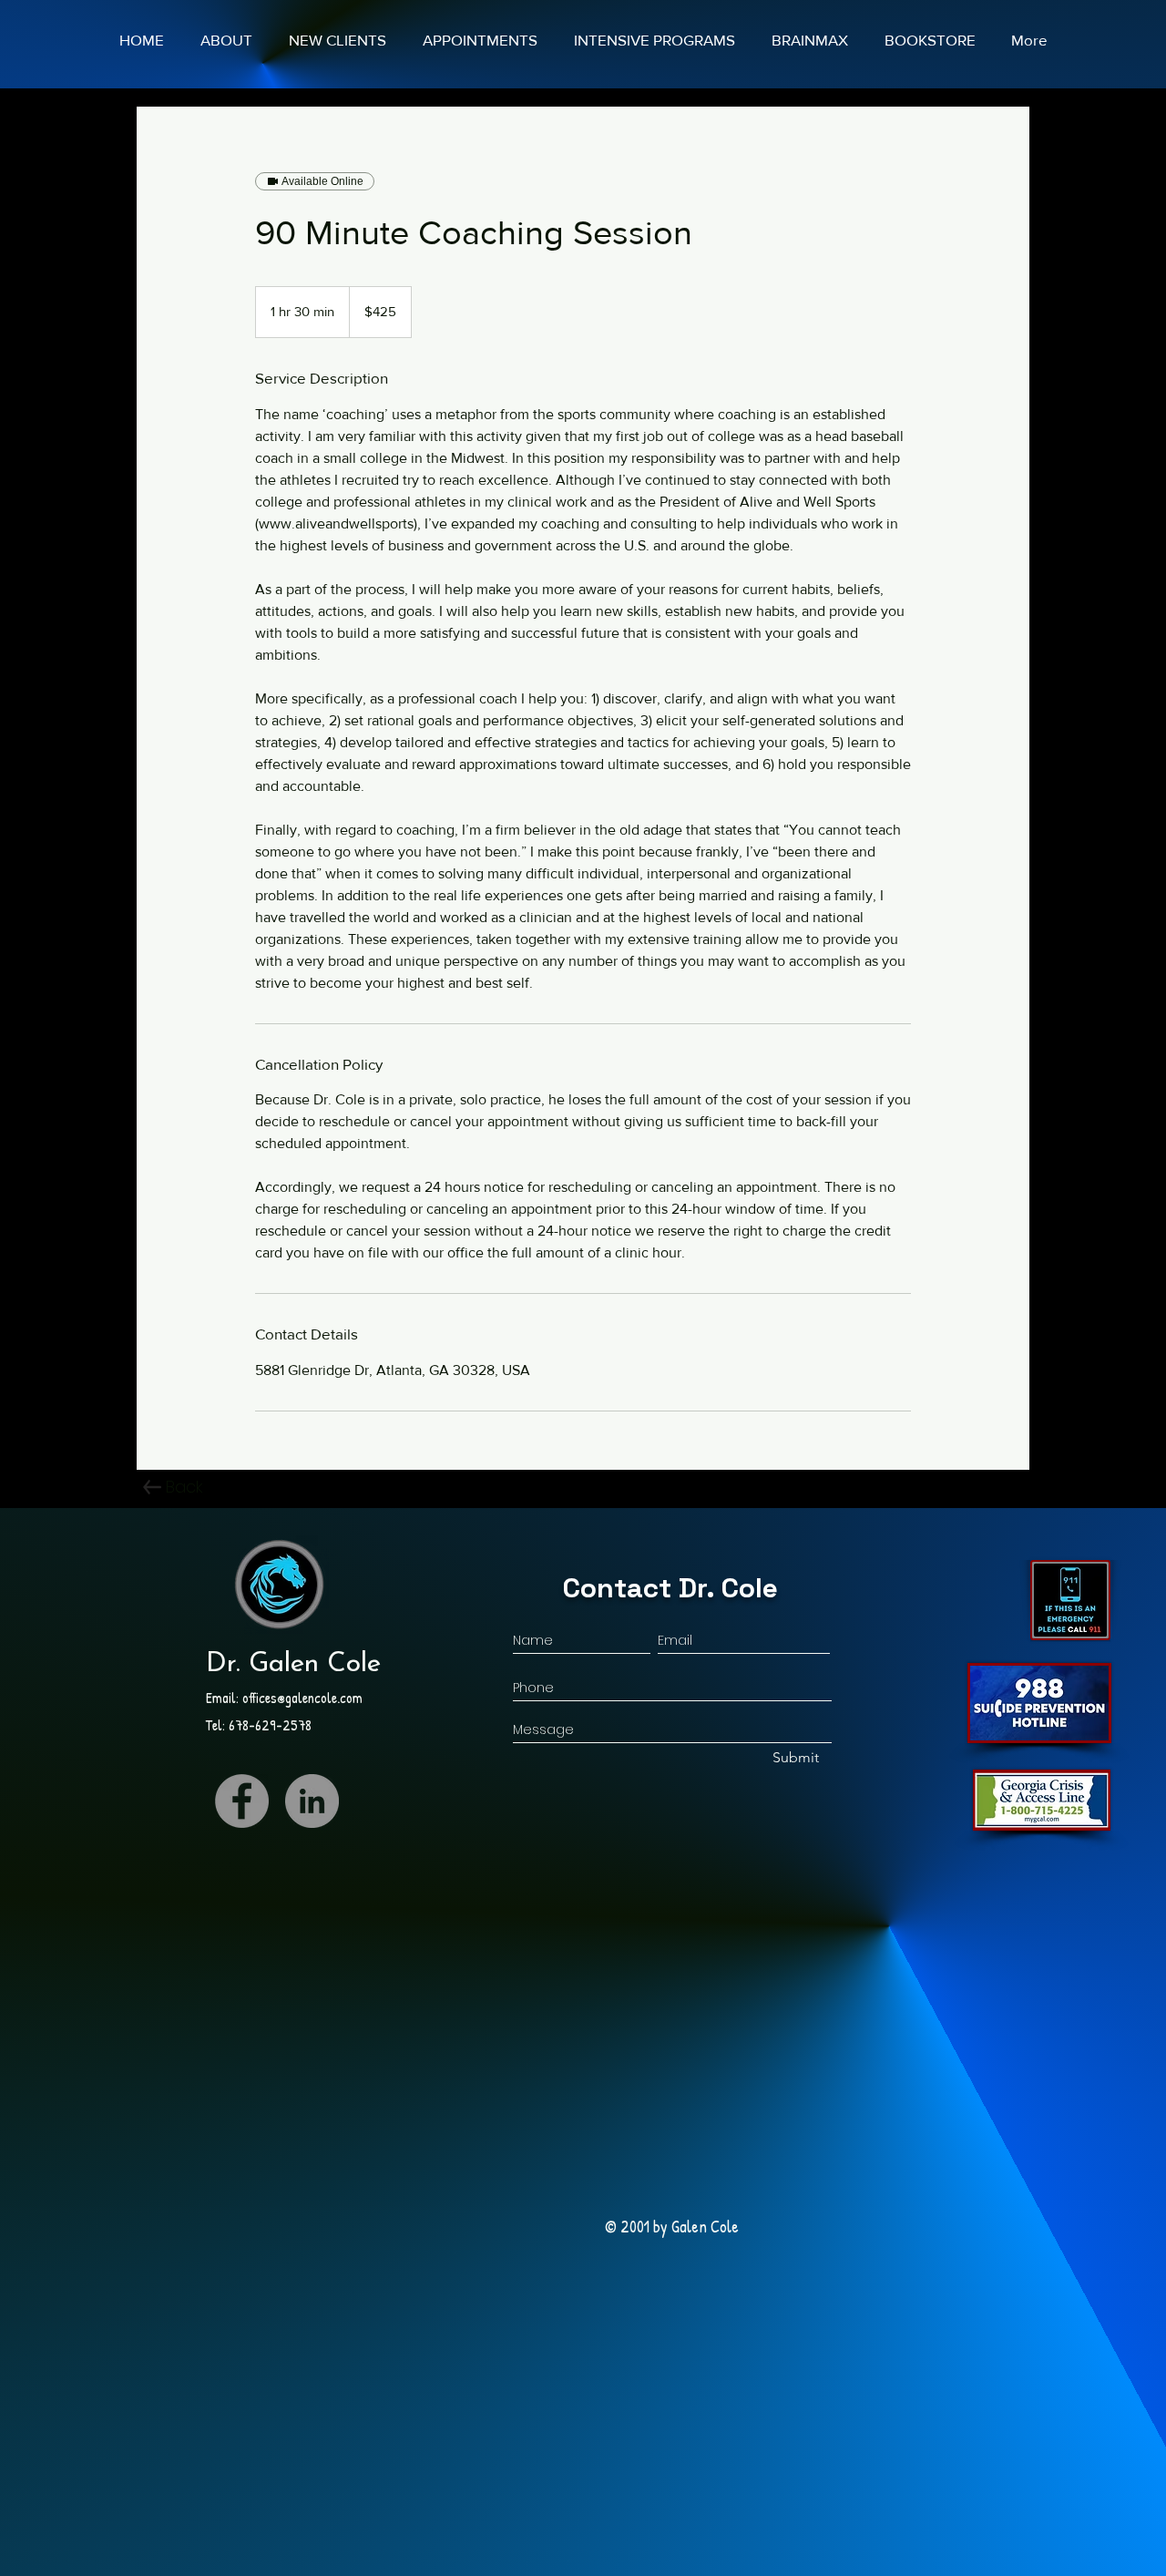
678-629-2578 (270, 1725)
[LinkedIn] (312, 1801)
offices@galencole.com (302, 1698)
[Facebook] (242, 1801)
